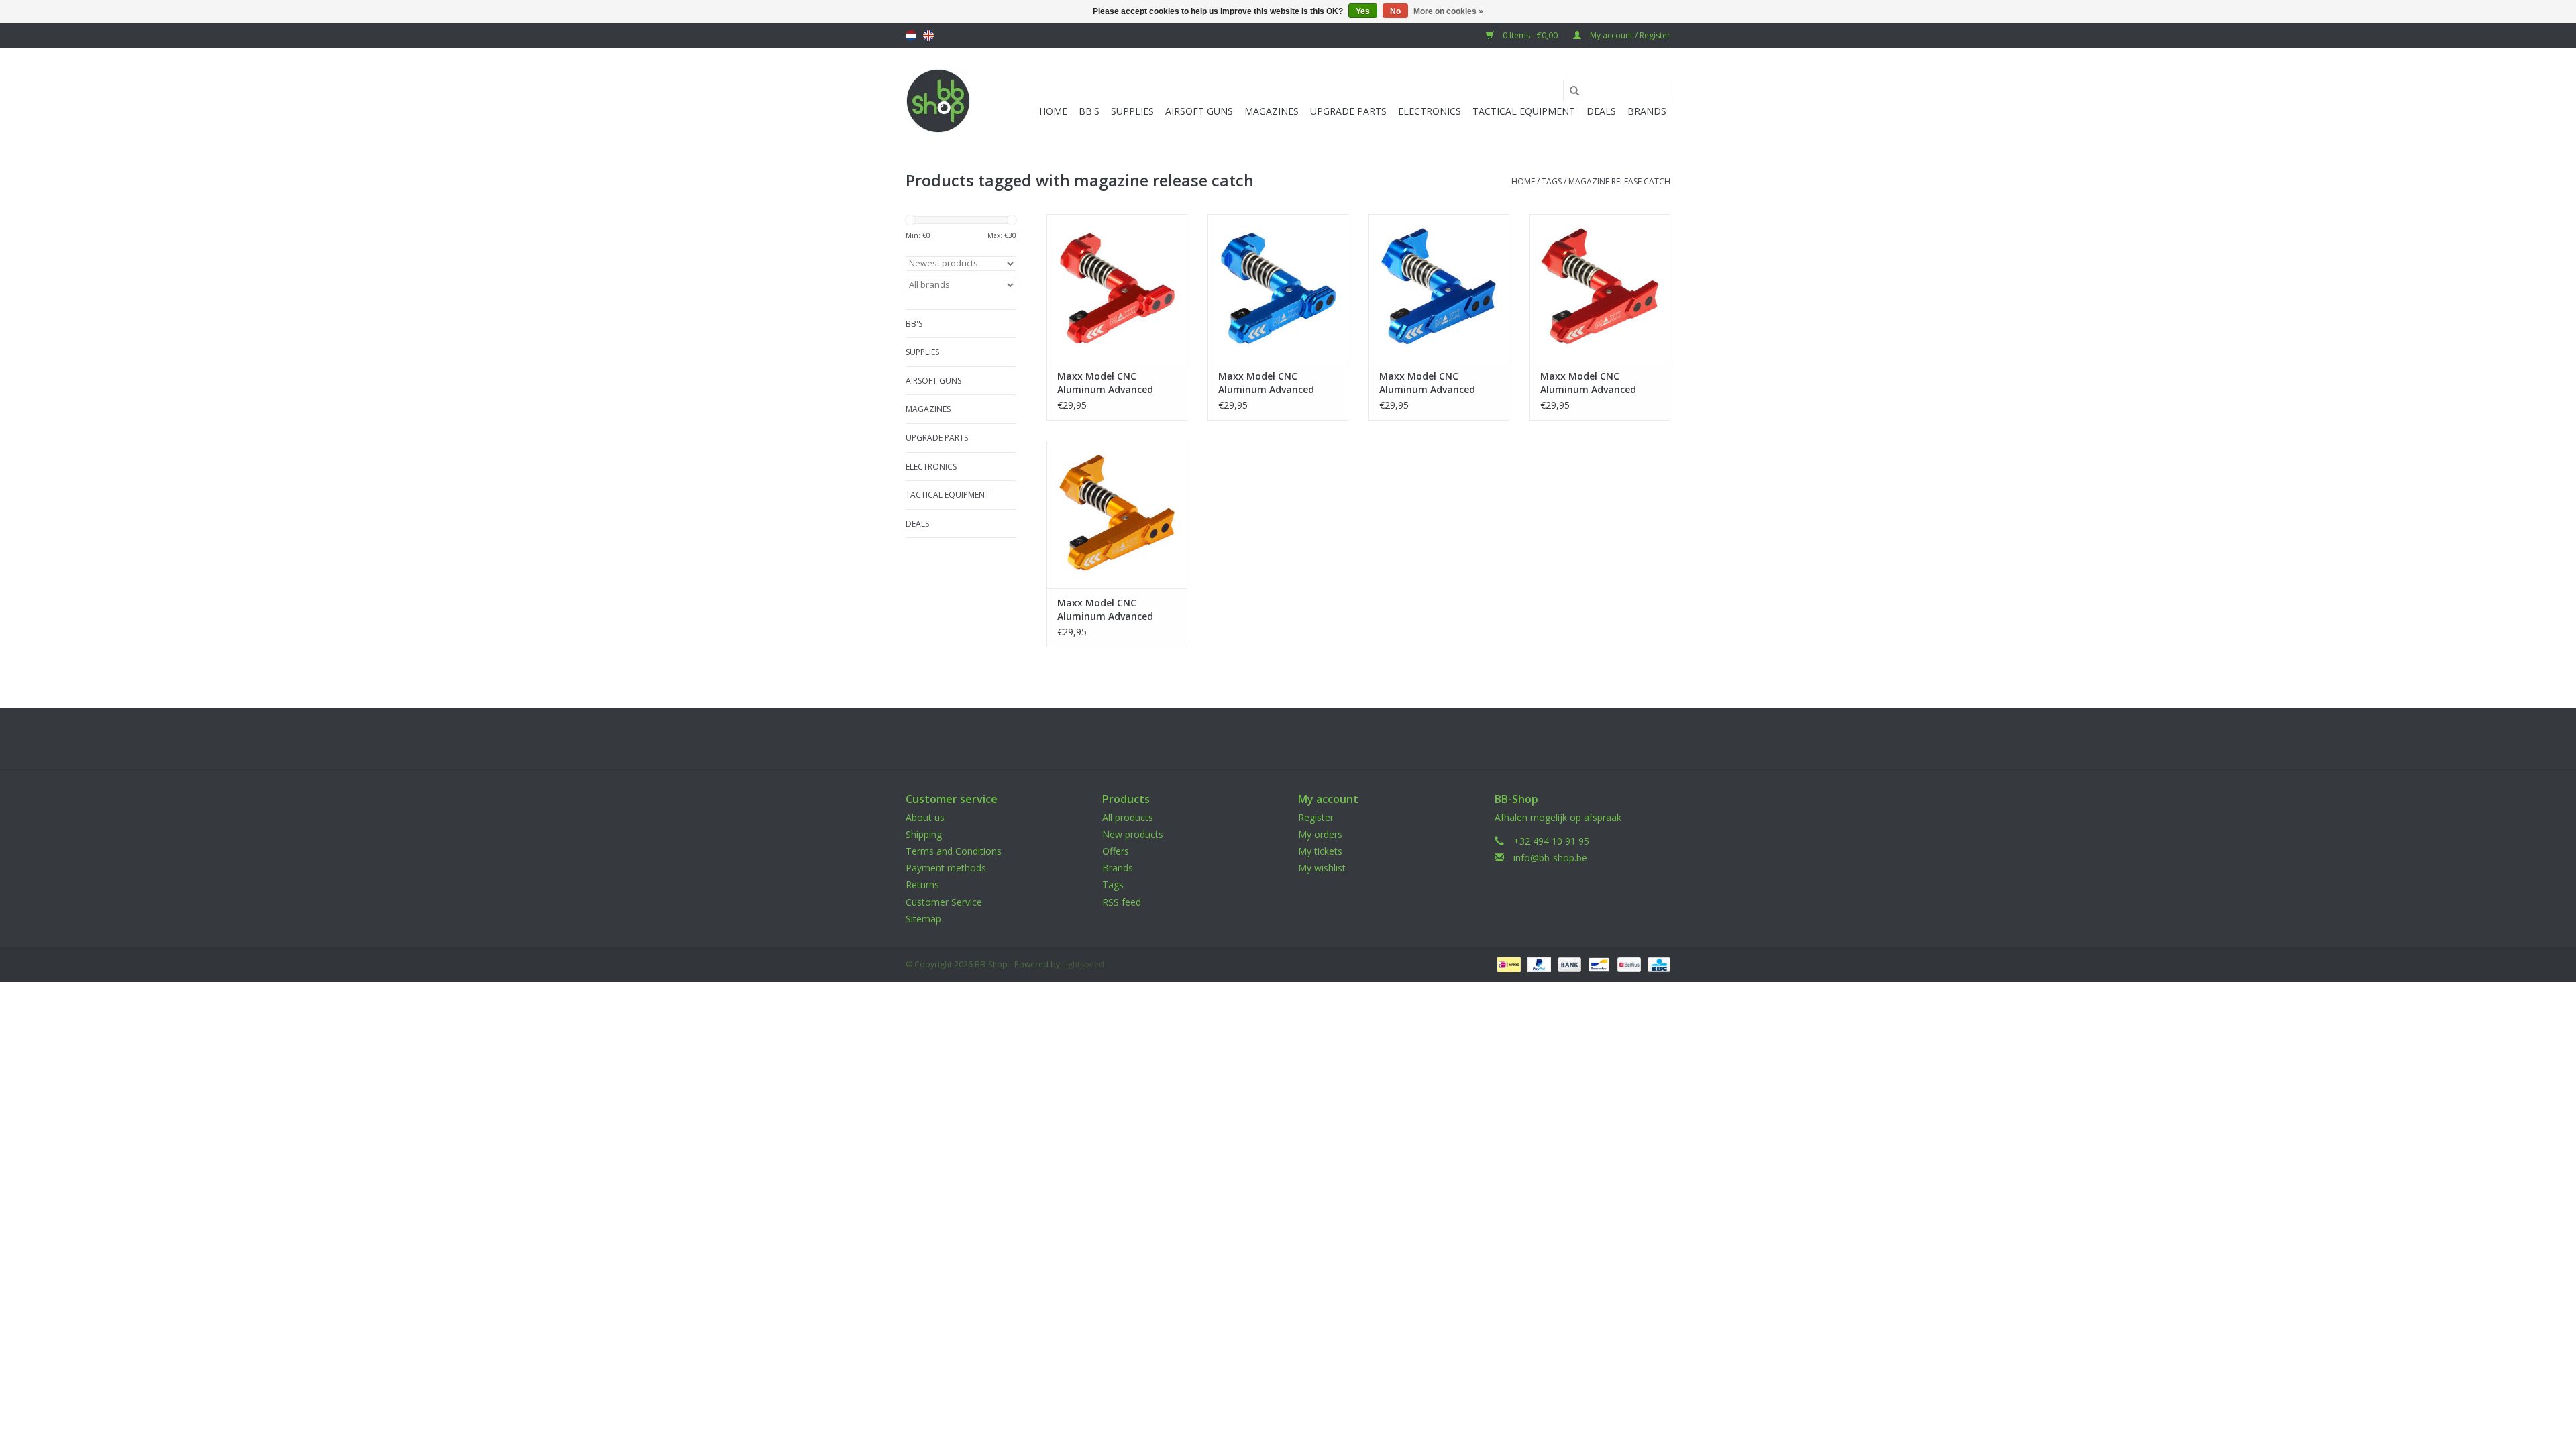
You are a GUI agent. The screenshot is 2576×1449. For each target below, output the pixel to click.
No (1395, 11)
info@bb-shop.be (1550, 858)
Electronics (1430, 111)
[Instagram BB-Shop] (1300, 739)
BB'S (1089, 111)
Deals (1601, 111)
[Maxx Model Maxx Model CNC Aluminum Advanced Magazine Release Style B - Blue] (1278, 288)
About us (925, 817)
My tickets (1320, 851)
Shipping (924, 834)
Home (1053, 111)
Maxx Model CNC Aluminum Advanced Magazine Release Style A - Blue (1439, 383)
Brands (1647, 111)
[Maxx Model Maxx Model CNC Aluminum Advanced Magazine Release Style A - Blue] (1439, 288)
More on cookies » (1448, 11)
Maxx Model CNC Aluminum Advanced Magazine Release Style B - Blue (1278, 383)
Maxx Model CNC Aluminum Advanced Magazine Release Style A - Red (1600, 383)
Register (1316, 817)
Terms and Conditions (954, 851)
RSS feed (1122, 902)
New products (1133, 834)
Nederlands (911, 36)
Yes (1363, 11)
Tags (1552, 181)
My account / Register (1629, 35)
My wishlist (1322, 868)
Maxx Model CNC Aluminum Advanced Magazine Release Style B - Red (1117, 383)
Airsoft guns (1199, 111)
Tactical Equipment (1524, 111)
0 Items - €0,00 (1530, 35)
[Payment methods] (1507, 964)
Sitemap (923, 919)
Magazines (1272, 111)
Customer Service (944, 902)
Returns (922, 884)
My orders (1320, 834)
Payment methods (946, 868)
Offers (1116, 851)
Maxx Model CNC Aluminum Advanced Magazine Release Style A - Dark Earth (1117, 610)
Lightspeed (1083, 964)
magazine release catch (1619, 181)
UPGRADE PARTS (1348, 111)
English (928, 36)
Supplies (1132, 111)
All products (1128, 817)
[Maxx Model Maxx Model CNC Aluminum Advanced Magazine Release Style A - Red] (1600, 288)
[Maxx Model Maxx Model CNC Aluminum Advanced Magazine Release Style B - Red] (1117, 288)
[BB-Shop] (938, 101)
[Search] (1570, 91)
